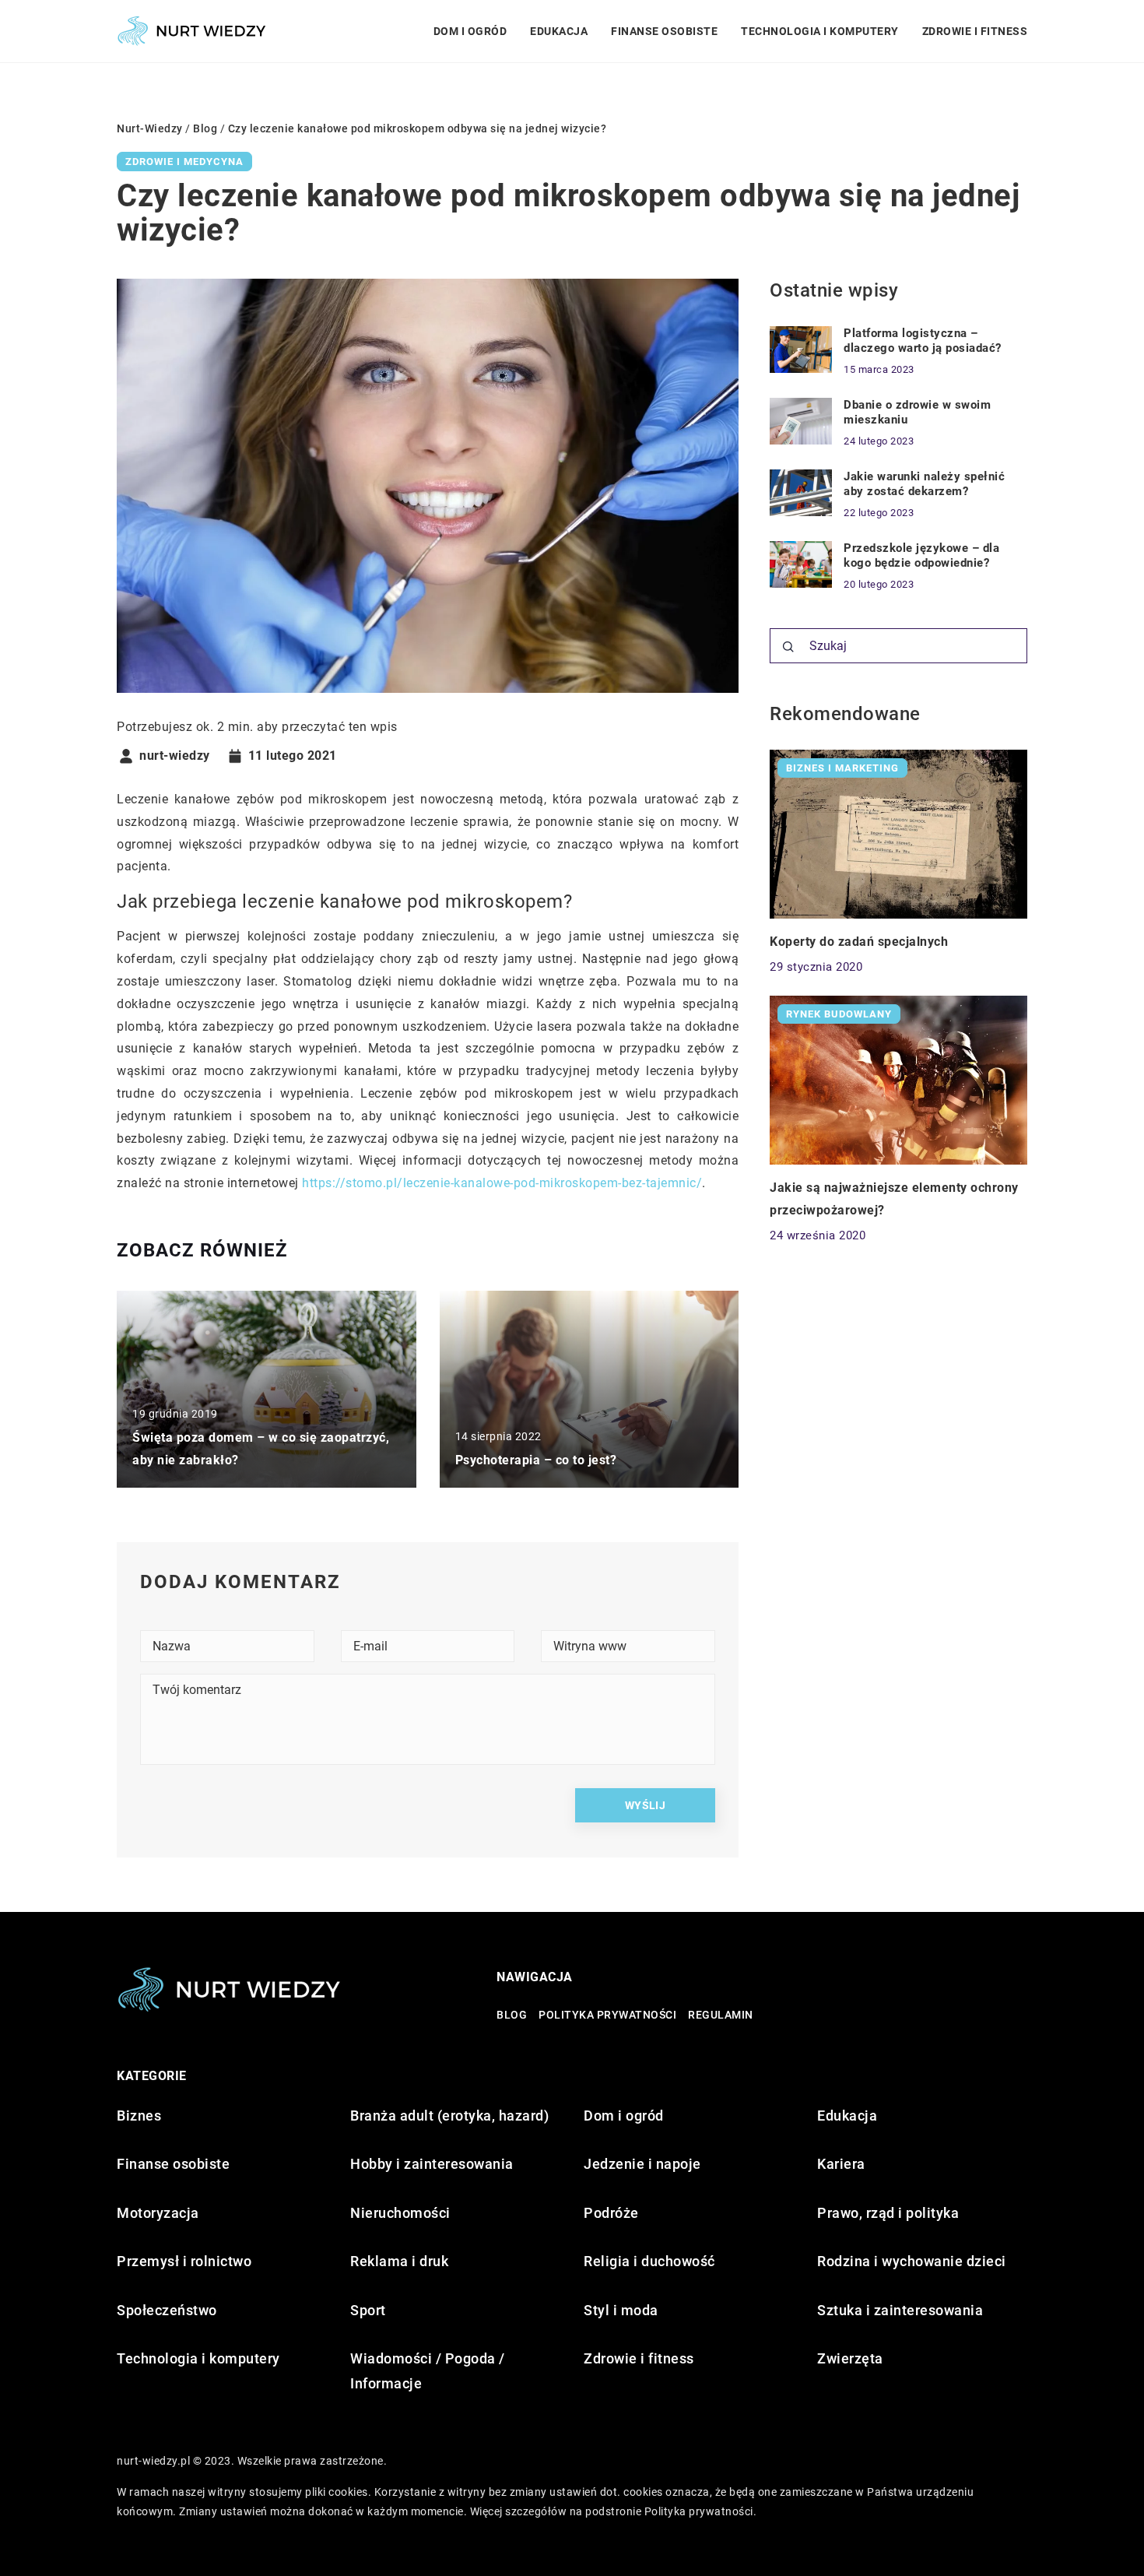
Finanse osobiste (664, 31)
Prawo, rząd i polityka (888, 2213)
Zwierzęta (850, 2358)
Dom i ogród (470, 31)
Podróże (611, 2213)
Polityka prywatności (607, 2015)
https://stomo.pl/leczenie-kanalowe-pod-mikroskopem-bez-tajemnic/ (502, 1183)
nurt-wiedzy (175, 756)
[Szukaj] (788, 647)
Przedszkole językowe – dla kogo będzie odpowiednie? (921, 556)
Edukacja (559, 31)
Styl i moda (621, 2310)
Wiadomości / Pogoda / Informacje (428, 2371)
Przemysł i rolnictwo (184, 2261)
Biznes (139, 2116)
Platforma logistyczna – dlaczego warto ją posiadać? (923, 341)
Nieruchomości (400, 2213)
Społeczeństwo (167, 2310)
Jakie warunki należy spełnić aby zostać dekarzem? (924, 484)
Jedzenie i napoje (642, 2164)
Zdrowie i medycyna (184, 162)
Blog (512, 2015)
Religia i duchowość (649, 2261)
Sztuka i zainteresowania (900, 2310)
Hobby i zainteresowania (432, 2164)
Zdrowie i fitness (975, 31)
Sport (368, 2310)
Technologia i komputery (820, 31)
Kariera (841, 2164)
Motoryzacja (158, 2213)
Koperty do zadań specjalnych (859, 941)
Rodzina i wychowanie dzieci (912, 2261)
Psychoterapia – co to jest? (536, 1460)
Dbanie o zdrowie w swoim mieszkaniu (917, 413)
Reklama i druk (399, 2261)
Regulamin (721, 2015)
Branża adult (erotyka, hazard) (449, 2116)
